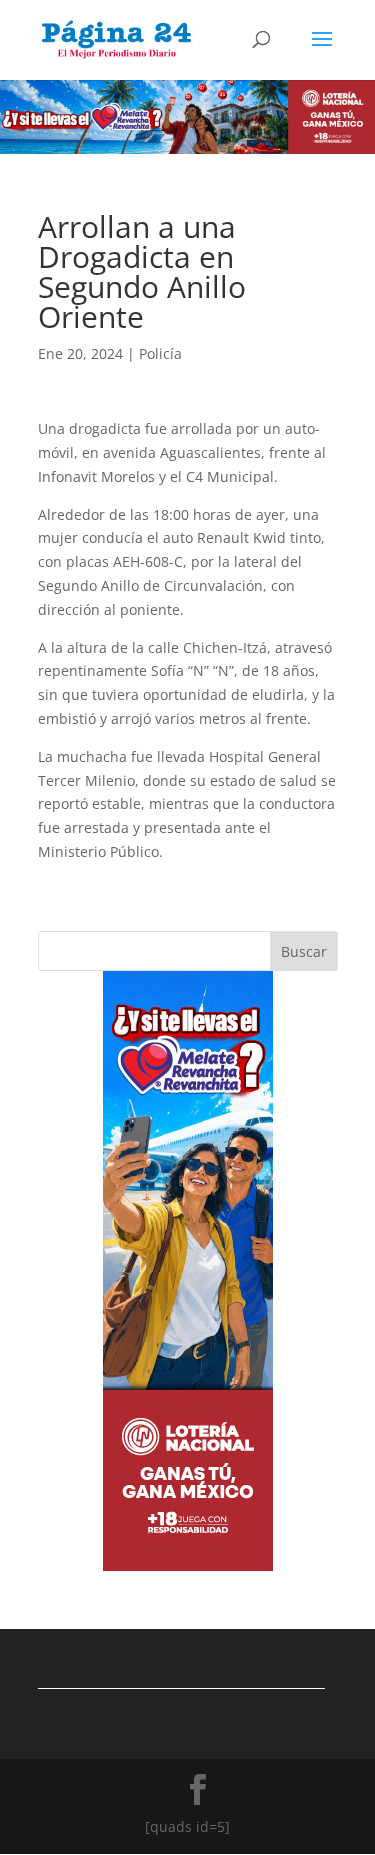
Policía (160, 353)
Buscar (304, 951)
